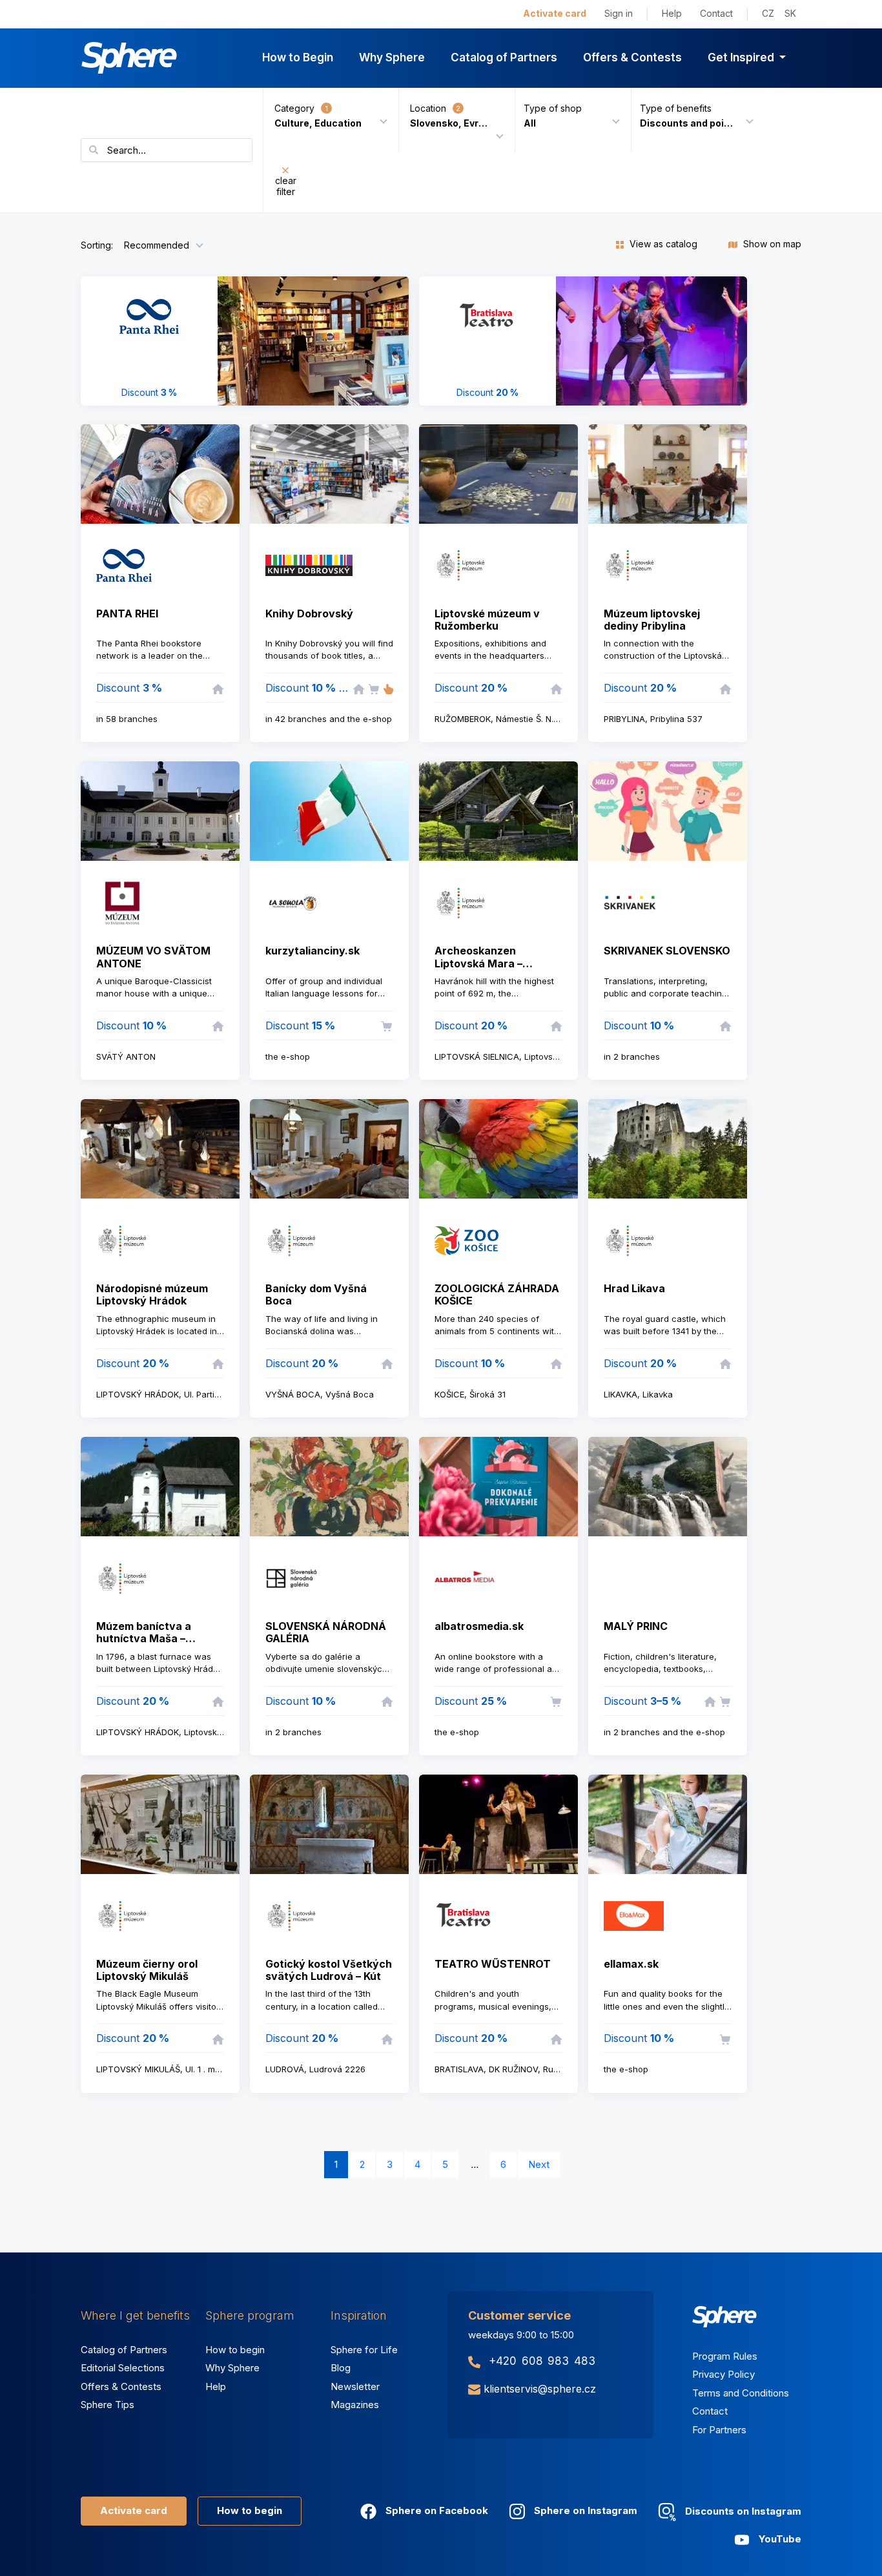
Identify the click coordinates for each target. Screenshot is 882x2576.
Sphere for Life (364, 2350)
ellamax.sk (631, 1964)
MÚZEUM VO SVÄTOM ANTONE (153, 957)
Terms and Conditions (741, 2393)
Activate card (555, 13)
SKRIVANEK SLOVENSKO (667, 951)
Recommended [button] (157, 245)
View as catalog (662, 244)
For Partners (719, 2430)
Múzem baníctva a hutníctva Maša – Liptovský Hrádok (144, 1638)
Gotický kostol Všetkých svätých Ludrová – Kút (329, 1970)
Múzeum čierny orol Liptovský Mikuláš (147, 1970)
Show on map (771, 244)
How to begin (235, 2350)
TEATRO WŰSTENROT (493, 1964)
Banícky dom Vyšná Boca (316, 1294)
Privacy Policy (723, 2374)
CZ (768, 13)
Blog (341, 2368)
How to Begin (298, 57)
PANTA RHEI (127, 613)
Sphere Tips (108, 2405)
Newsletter (355, 2386)
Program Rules (725, 2356)
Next (539, 2164)
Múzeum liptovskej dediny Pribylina (652, 620)
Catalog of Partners (504, 57)
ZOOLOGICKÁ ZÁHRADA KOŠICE (497, 1294)
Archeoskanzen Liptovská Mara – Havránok (478, 963)
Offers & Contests (632, 57)
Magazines (355, 2405)
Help (672, 13)
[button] (568, 120)
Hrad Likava (634, 1288)
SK (790, 13)
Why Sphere (392, 57)
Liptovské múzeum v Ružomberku (487, 620)
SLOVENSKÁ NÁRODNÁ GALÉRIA (326, 1632)
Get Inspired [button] (742, 57)
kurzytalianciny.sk (313, 951)
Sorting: (97, 245)
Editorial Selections (123, 2368)
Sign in (619, 13)
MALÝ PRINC (636, 1626)
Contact (716, 13)
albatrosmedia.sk (479, 1626)
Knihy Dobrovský (309, 613)
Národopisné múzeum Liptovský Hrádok (152, 1294)
